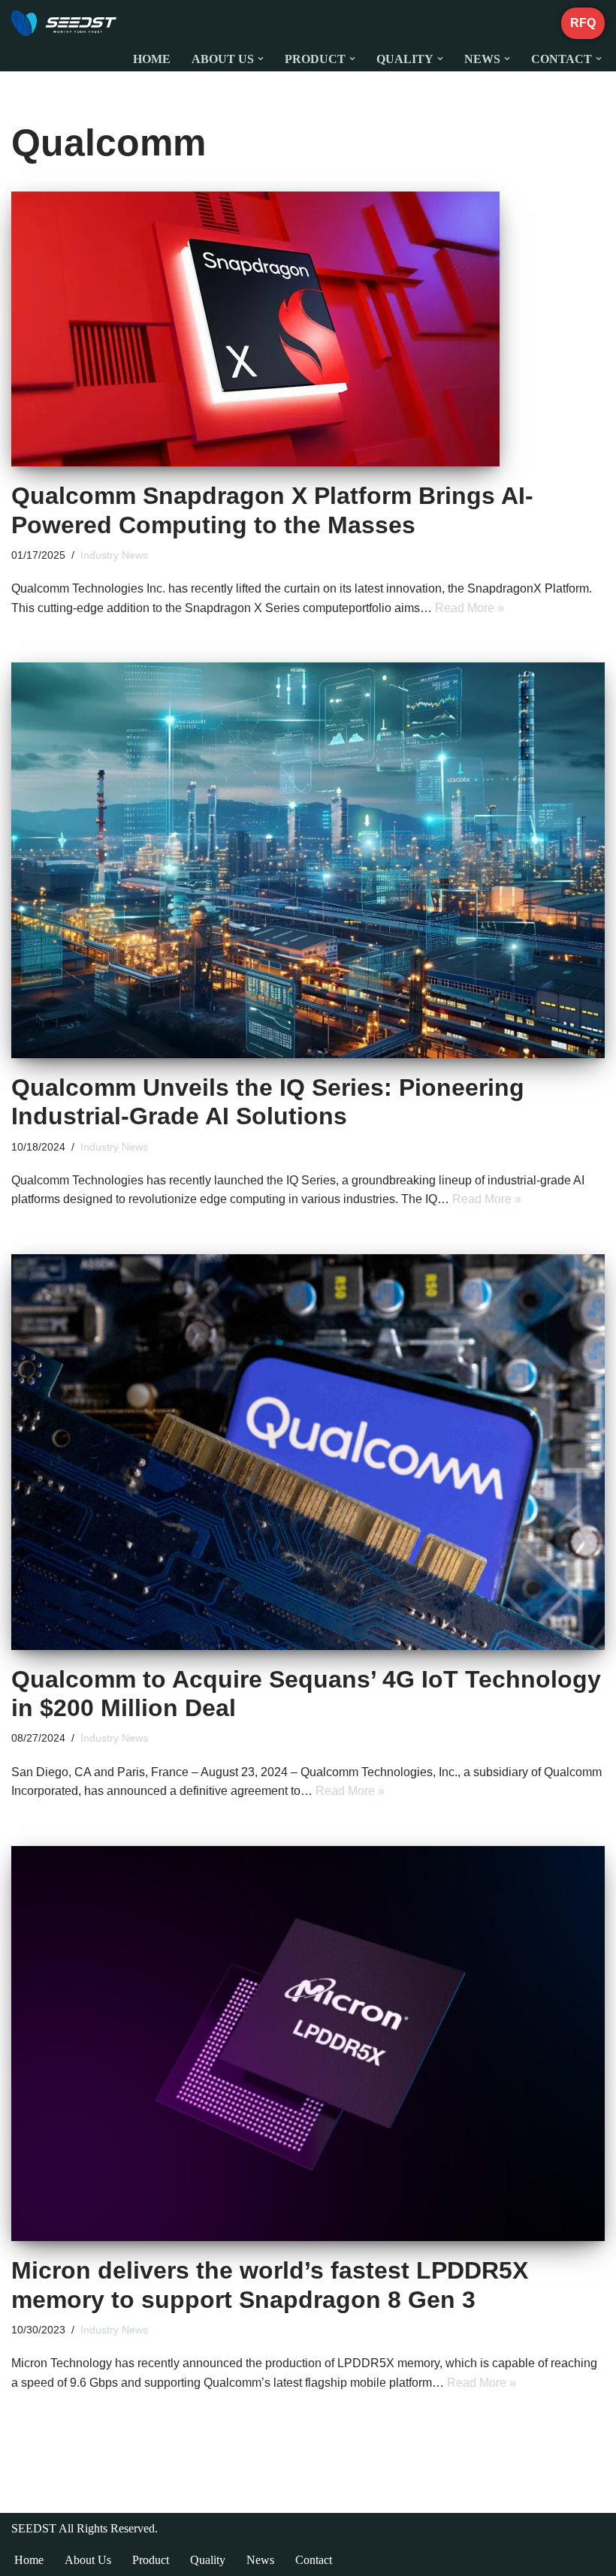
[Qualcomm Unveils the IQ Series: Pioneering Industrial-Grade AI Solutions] (308, 860)
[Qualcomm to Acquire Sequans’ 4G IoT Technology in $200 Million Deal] (308, 1452)
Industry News (114, 555)
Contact (314, 2560)
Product (151, 2560)
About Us (88, 2560)
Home (152, 59)
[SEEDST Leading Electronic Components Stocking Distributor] (64, 23)
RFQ (583, 23)
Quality (208, 2560)
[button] (261, 59)
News (260, 2560)
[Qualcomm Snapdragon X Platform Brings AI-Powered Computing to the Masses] (308, 329)
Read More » (470, 608)
